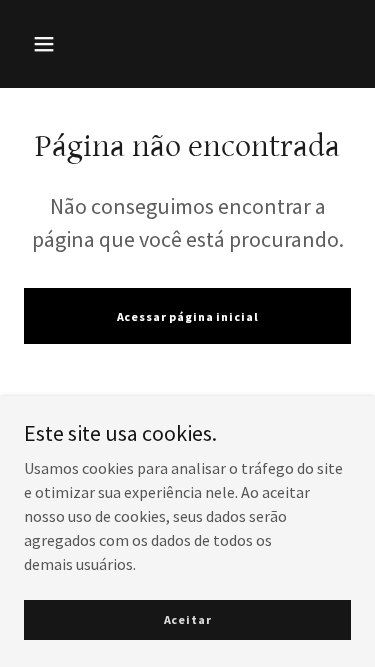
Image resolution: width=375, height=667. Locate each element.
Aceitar (188, 619)
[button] (44, 44)
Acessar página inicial (188, 316)
